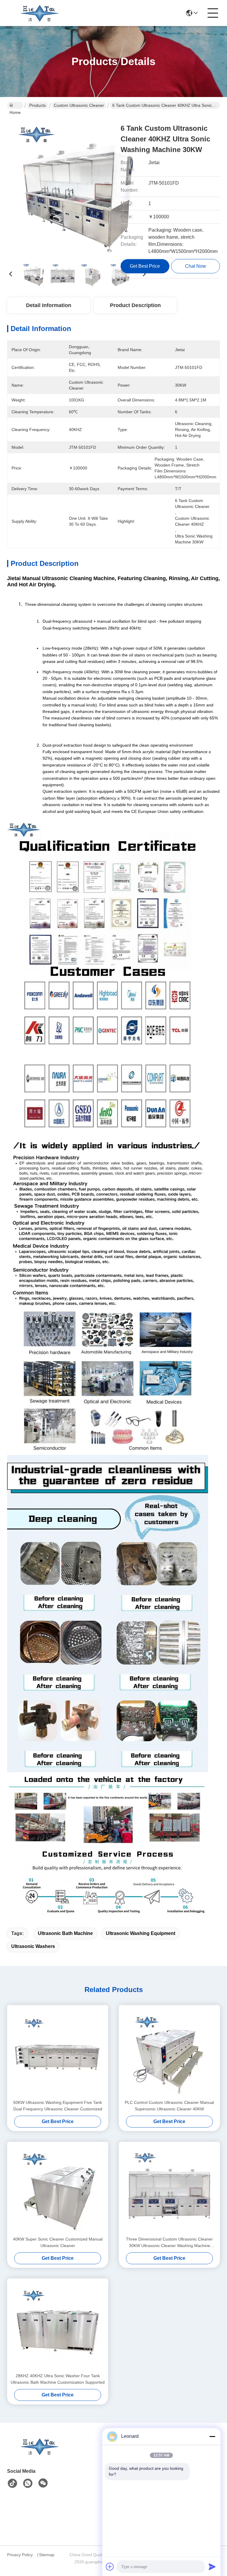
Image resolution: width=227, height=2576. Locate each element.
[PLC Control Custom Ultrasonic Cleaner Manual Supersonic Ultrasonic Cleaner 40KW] (169, 2052)
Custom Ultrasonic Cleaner (79, 105)
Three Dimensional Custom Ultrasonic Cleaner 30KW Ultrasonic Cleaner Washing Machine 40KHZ (169, 2243)
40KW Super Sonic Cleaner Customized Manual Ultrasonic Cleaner (58, 2242)
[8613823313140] (28, 2483)
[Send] (212, 2567)
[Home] (40, 2454)
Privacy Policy (20, 2555)
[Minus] (212, 2436)
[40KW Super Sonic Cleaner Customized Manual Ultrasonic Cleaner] (58, 2189)
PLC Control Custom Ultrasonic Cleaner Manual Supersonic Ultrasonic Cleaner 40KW (169, 2106)
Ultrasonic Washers (33, 1946)
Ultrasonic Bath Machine (65, 1933)
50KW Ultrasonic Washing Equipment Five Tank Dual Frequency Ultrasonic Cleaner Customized (58, 2106)
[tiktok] (12, 2483)
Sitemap (47, 2555)
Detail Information (49, 305)
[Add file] (110, 2567)
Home (15, 105)
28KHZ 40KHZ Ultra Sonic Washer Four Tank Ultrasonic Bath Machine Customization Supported (58, 2379)
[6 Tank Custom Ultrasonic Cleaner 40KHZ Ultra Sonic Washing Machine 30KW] (77, 186)
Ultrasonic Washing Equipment (141, 1933)
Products (38, 105)
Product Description (135, 305)
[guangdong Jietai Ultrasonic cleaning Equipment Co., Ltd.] (40, 13)
